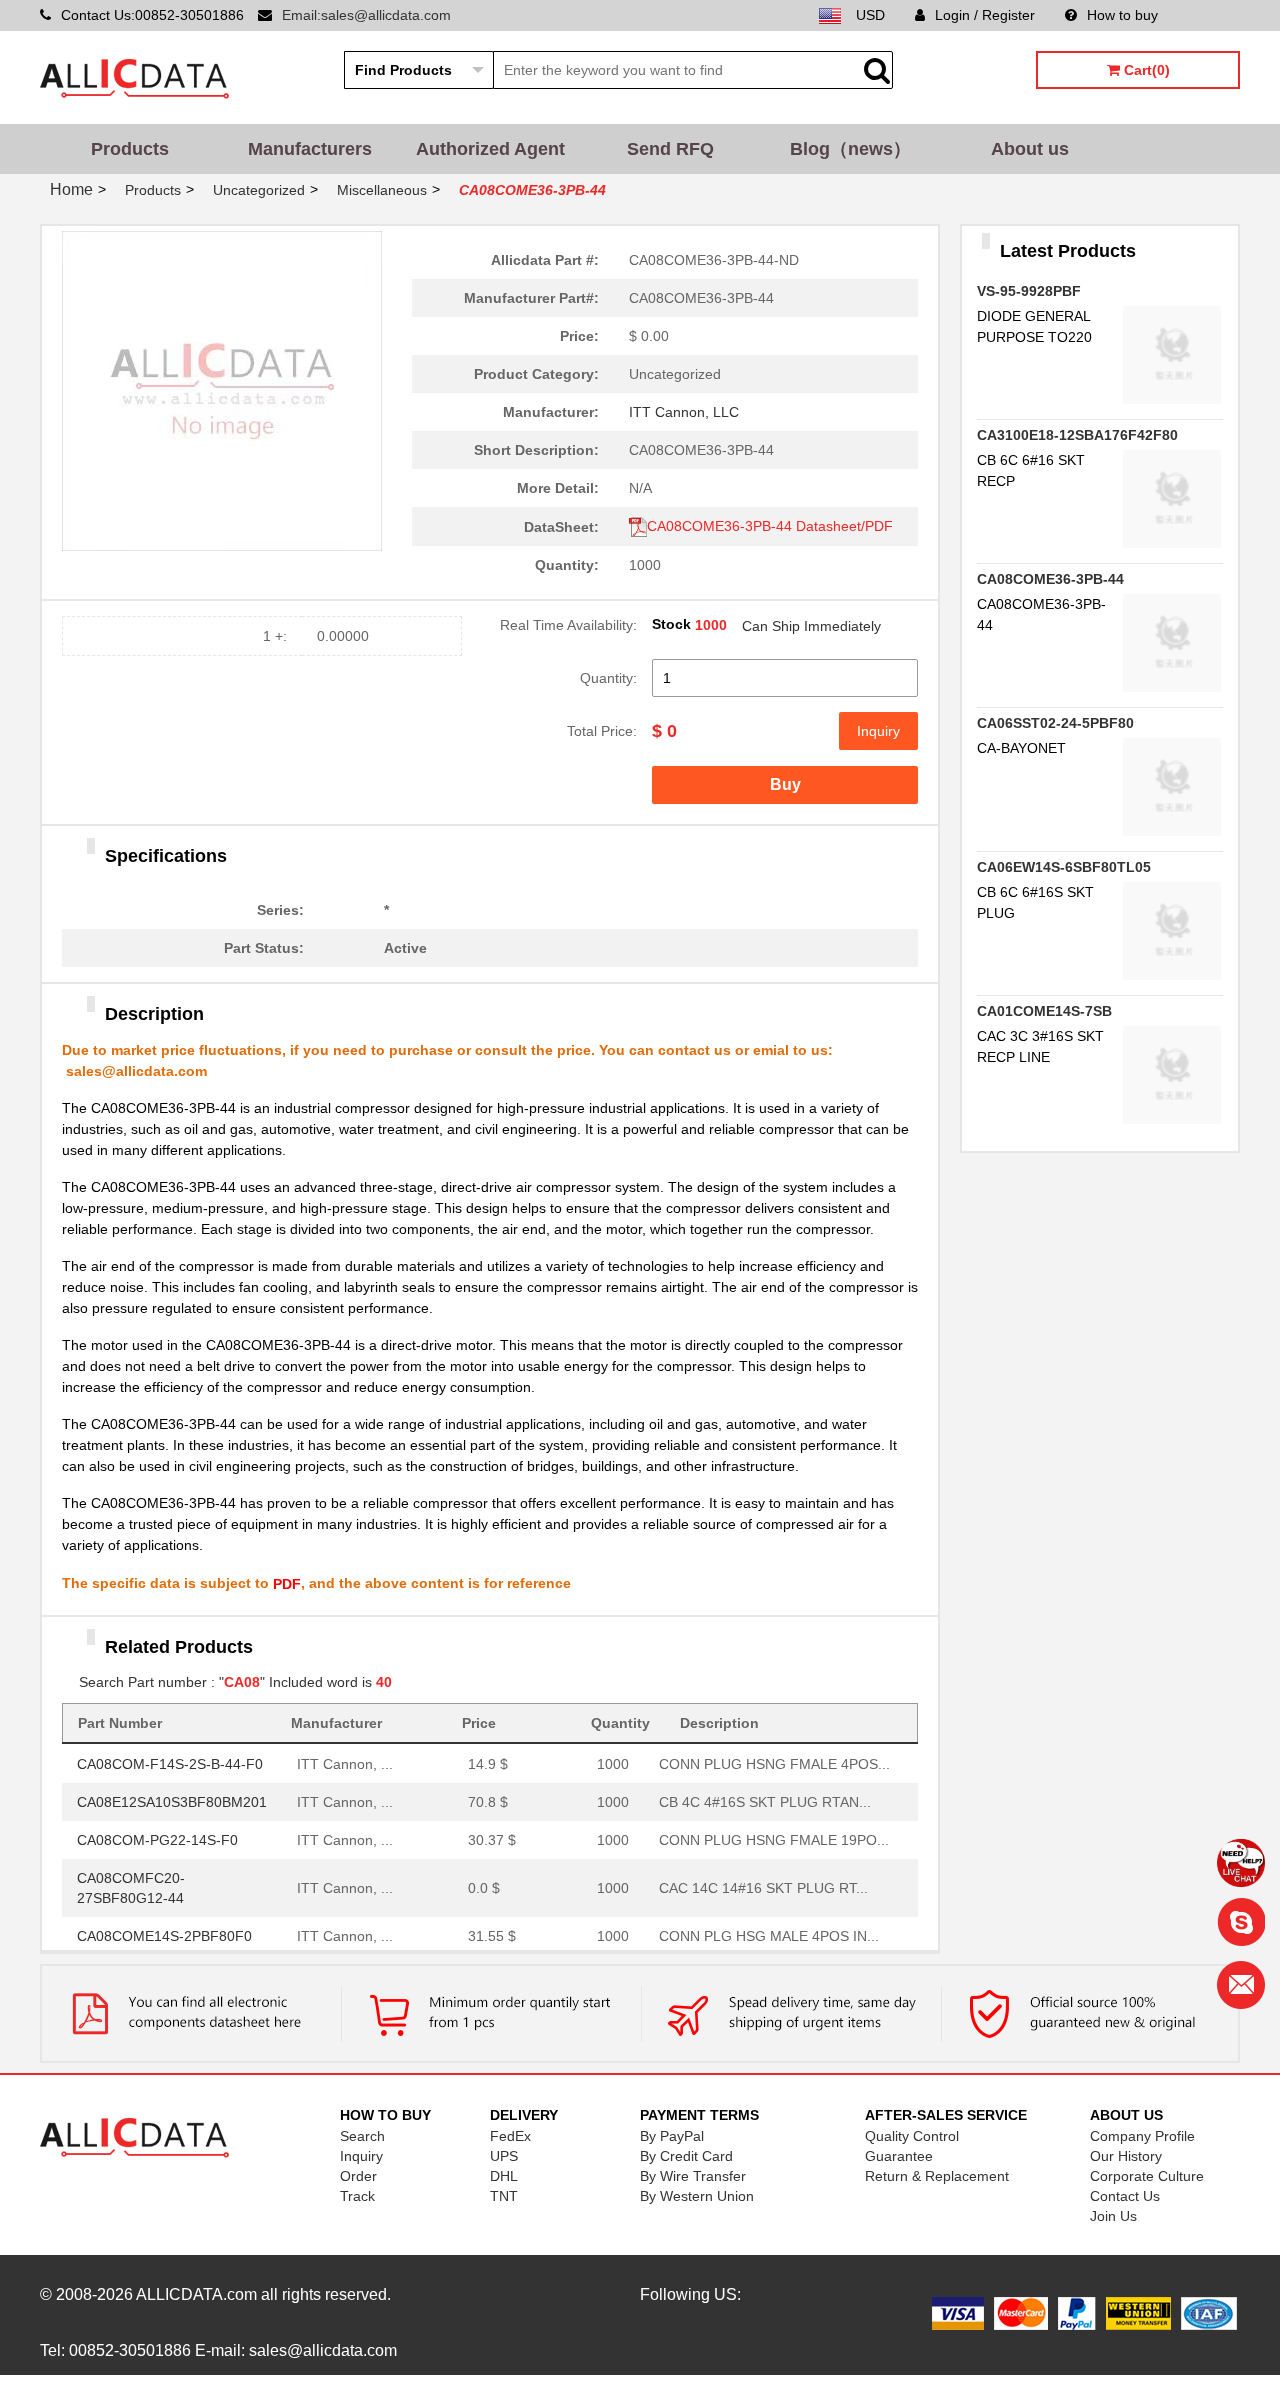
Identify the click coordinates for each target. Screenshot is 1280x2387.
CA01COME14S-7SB (1044, 1011)
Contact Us (1125, 2196)
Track (357, 2196)
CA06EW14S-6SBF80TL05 (1064, 867)
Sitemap (1214, 15)
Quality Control (912, 2136)
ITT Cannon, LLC (684, 412)
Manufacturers (310, 149)
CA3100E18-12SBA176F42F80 (1077, 435)
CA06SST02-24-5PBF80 (1055, 723)
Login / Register (985, 15)
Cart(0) (1145, 70)
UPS (504, 2156)
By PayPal (672, 2136)
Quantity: (608, 678)
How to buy (1122, 15)
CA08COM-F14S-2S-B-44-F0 (170, 1759)
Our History (1126, 2156)
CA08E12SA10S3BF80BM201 (172, 1797)
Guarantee (899, 2156)
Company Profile (1142, 2136)
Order (358, 2176)
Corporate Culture (1147, 2176)
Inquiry (878, 731)
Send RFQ (670, 149)
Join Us (1113, 2216)
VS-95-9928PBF (1029, 291)
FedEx (510, 2136)
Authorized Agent (490, 149)
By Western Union (697, 2196)
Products (130, 149)
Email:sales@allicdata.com (366, 15)
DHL (504, 2176)
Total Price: (602, 731)
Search (362, 2136)
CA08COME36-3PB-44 (1050, 579)
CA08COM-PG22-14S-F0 (157, 1835)
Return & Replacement (937, 2176)
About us (1030, 149)
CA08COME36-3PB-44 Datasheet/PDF (770, 526)
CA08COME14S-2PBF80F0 (164, 1931)
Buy (785, 784)
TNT (504, 2196)
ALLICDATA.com (196, 2294)
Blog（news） (850, 149)
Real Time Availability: (568, 625)
